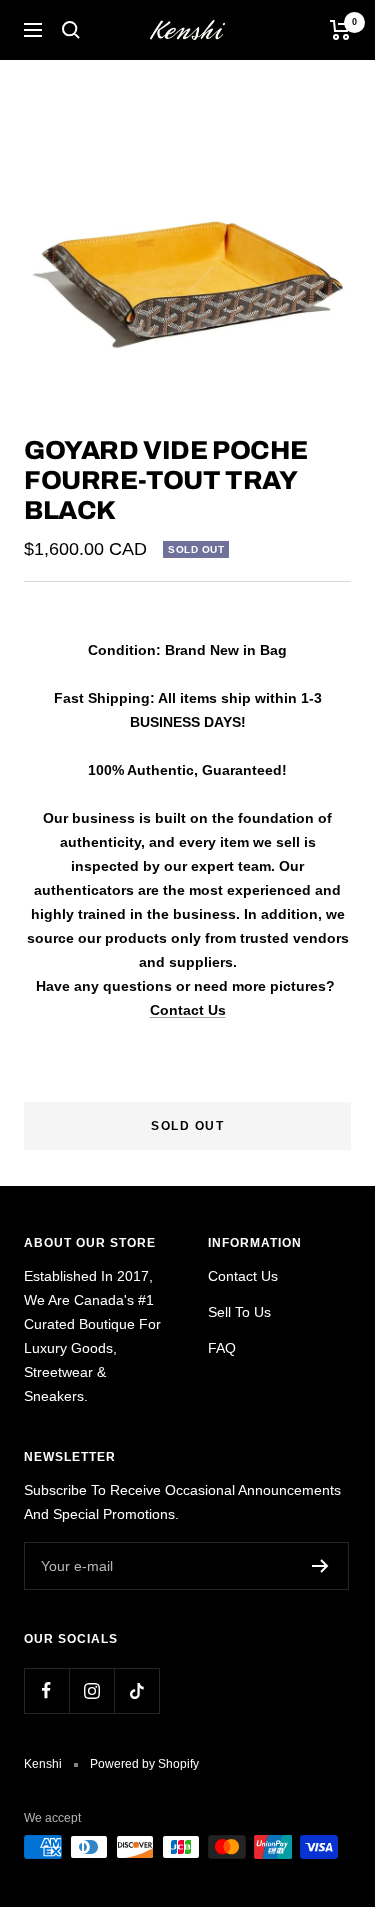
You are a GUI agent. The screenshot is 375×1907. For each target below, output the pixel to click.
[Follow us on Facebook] (46, 1690)
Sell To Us (239, 1312)
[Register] (320, 1566)
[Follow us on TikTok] (136, 1690)
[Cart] (340, 30)
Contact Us (188, 1010)
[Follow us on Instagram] (91, 1690)
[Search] (71, 30)
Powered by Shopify (144, 1764)
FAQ (222, 1348)
